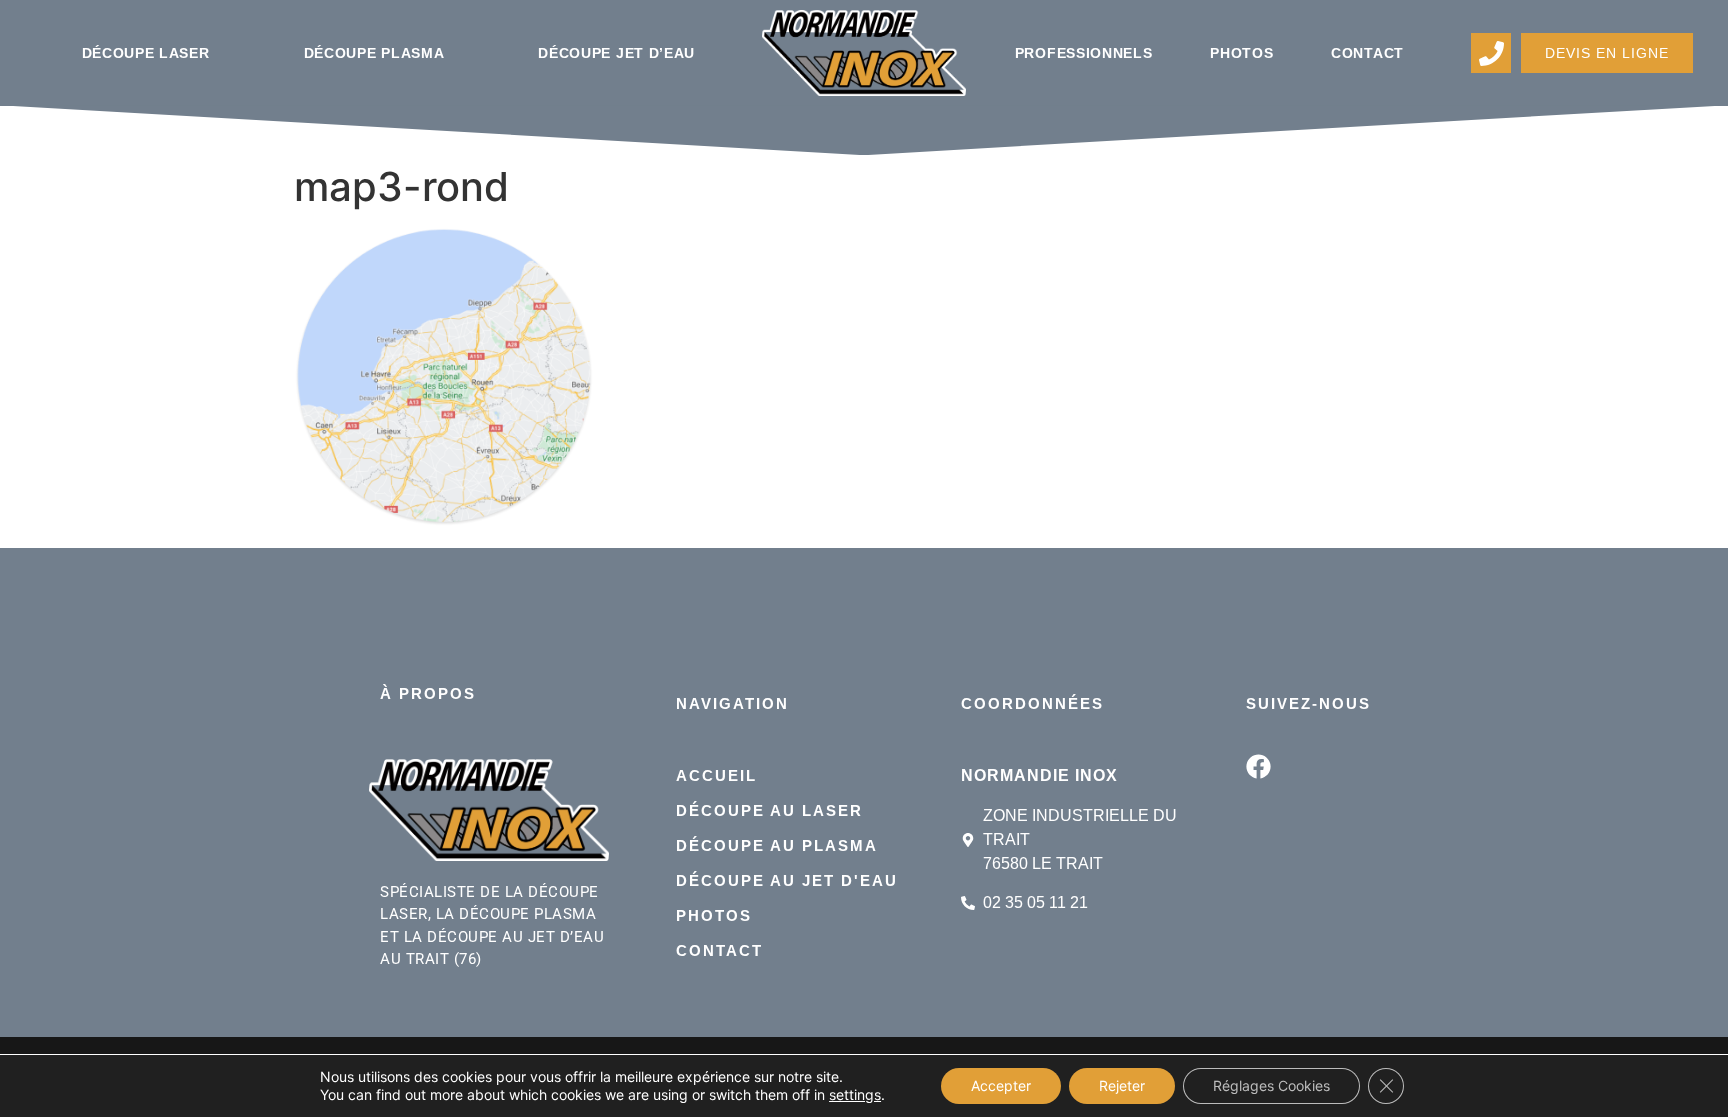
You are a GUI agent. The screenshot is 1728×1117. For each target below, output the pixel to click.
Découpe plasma (374, 53)
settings (855, 1094)
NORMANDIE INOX (1039, 775)
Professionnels (1084, 53)
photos (714, 915)
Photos (1241, 53)
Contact (1367, 53)
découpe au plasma (777, 845)
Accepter (1001, 1085)
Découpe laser (146, 53)
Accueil (716, 775)
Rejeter (1122, 1085)
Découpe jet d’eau (616, 53)
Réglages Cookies (1271, 1085)
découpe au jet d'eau (787, 880)
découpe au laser (769, 810)
